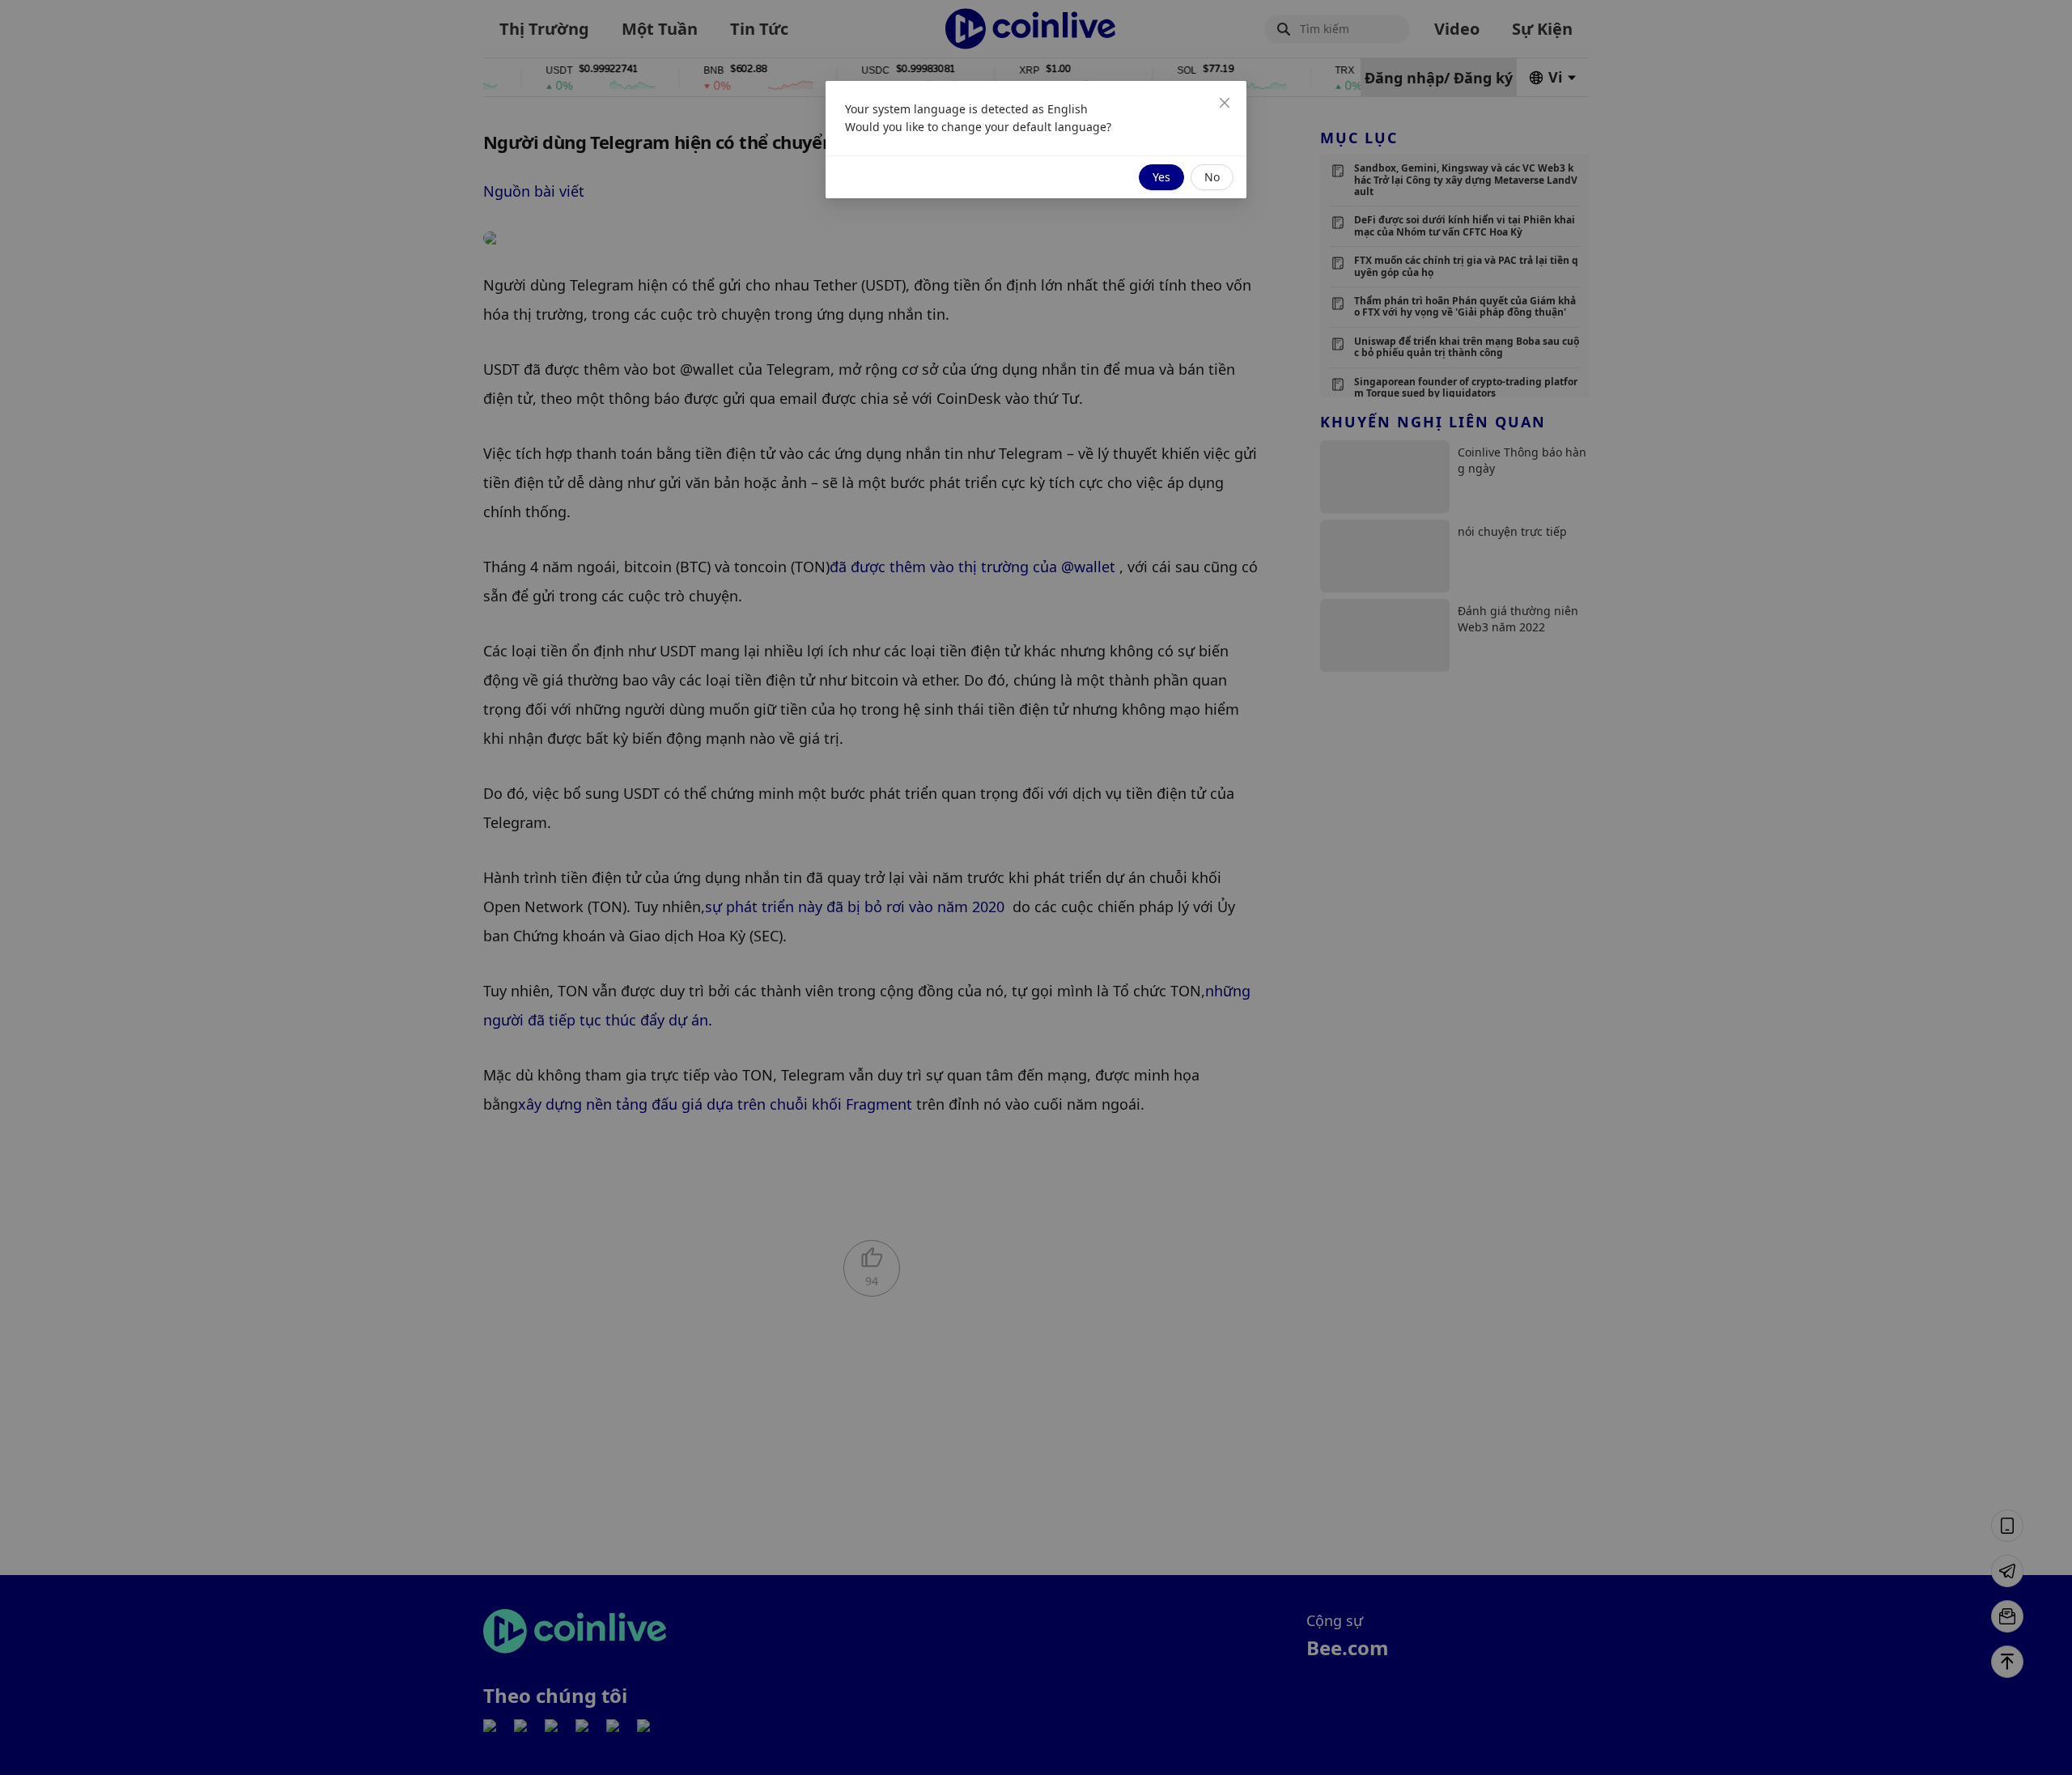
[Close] (1225, 103)
